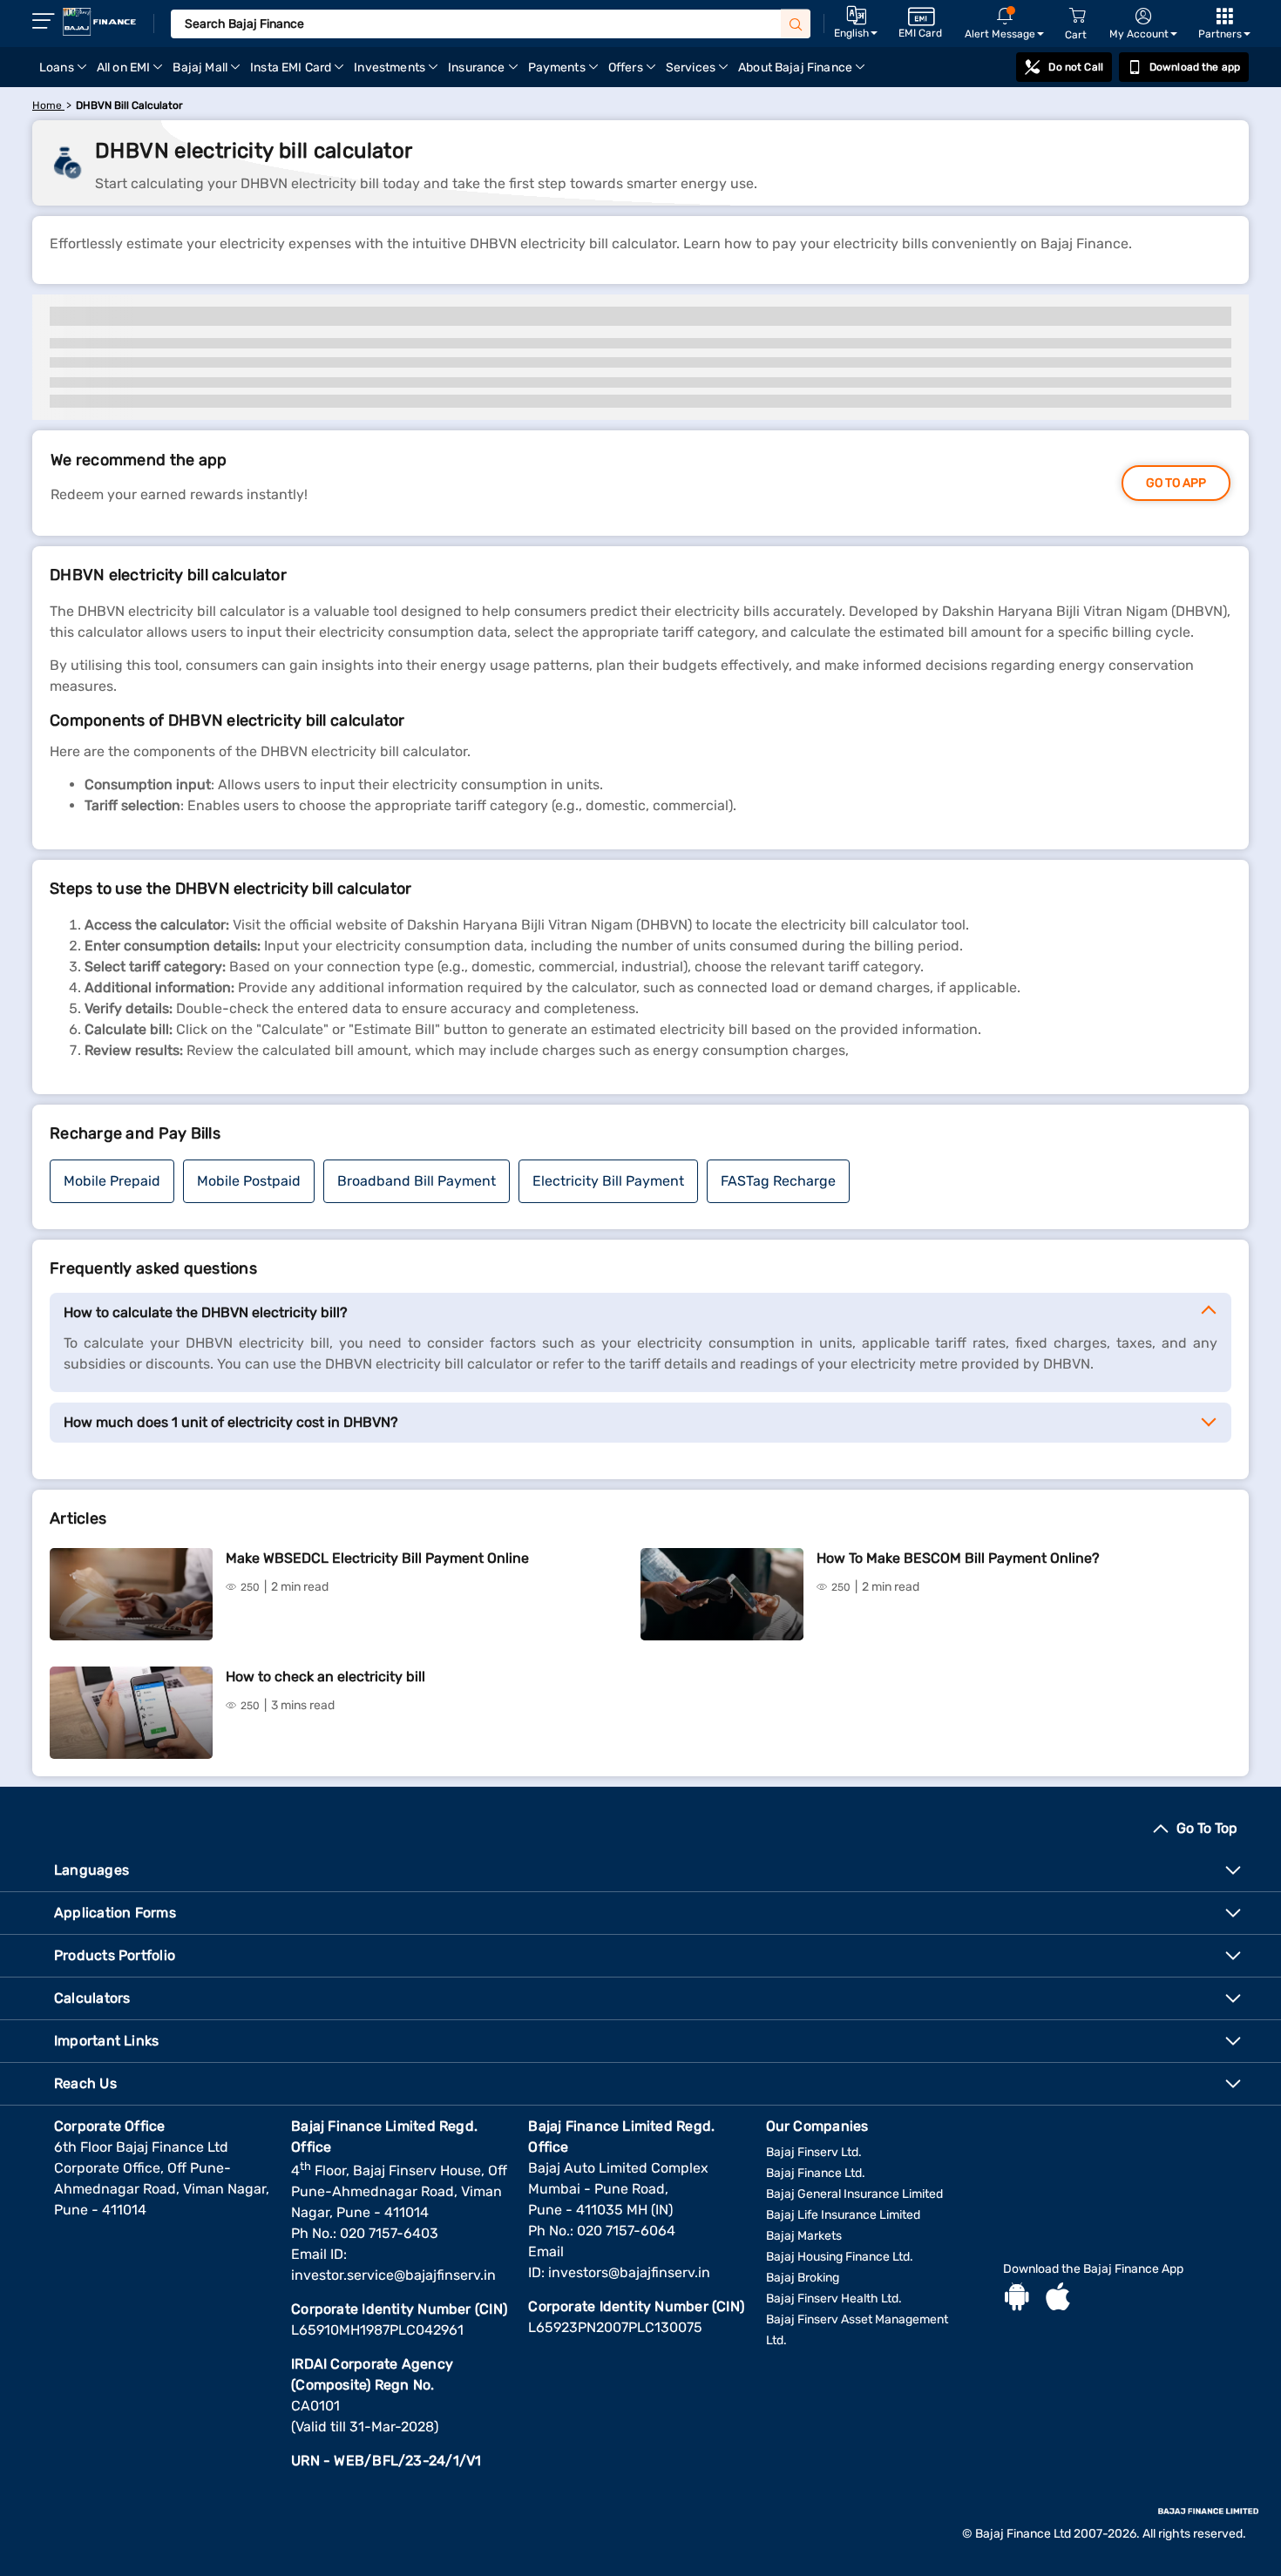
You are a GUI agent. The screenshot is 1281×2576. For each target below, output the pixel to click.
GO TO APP (1176, 483)
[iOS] (1058, 2299)
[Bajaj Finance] (99, 22)
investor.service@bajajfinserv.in (393, 2275)
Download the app (1195, 67)
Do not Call (1075, 67)
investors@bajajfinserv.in (629, 2272)
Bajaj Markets (804, 2236)
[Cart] (1077, 16)
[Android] (1017, 2299)
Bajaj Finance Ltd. (816, 2173)
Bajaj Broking (803, 2278)
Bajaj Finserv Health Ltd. (834, 2299)
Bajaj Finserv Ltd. (814, 2152)
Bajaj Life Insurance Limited (843, 2215)
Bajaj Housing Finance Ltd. (840, 2257)
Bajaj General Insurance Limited (854, 2194)
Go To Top (1207, 1828)
